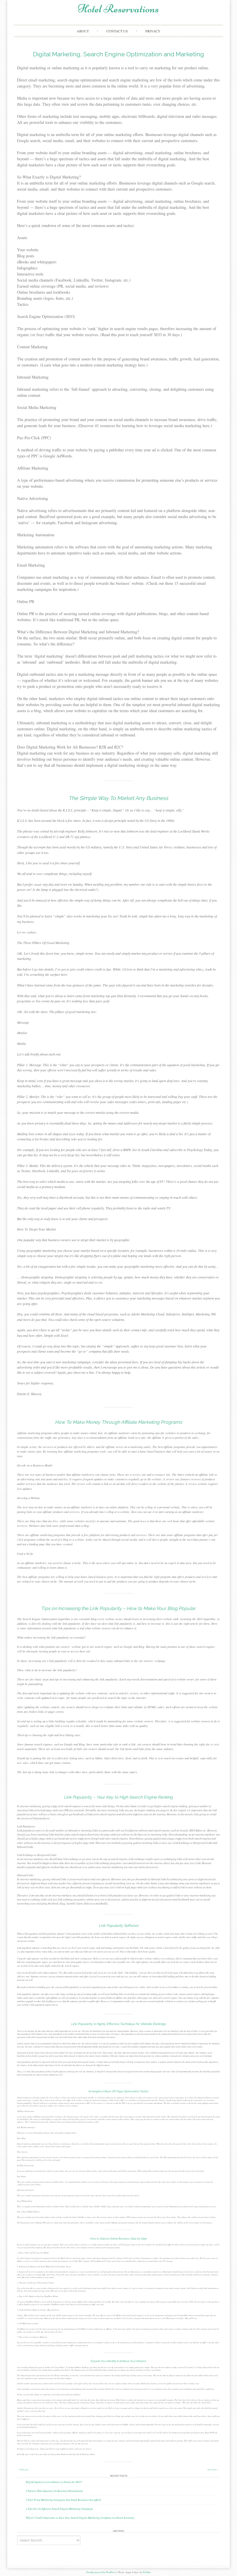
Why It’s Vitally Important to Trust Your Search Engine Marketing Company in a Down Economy (80, 2518)
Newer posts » (213, 2470)
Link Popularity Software (118, 1926)
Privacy (153, 31)
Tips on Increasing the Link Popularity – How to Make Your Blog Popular (118, 1608)
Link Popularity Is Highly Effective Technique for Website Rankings (118, 2024)
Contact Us (117, 31)
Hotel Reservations (118, 9)
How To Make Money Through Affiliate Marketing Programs (118, 1422)
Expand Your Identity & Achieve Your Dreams (118, 2361)
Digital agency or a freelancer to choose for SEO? (54, 2482)
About (83, 31)
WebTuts (147, 2572)
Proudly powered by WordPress (101, 2572)
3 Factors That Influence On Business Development (54, 2491)
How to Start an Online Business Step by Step (118, 2239)
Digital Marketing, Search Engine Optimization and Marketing (118, 54)
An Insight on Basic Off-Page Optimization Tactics (118, 2091)
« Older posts (23, 2470)
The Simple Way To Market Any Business (118, 798)
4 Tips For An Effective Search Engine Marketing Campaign (59, 2509)
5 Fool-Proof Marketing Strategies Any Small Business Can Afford (63, 2500)
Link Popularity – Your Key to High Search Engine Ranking (118, 1797)
